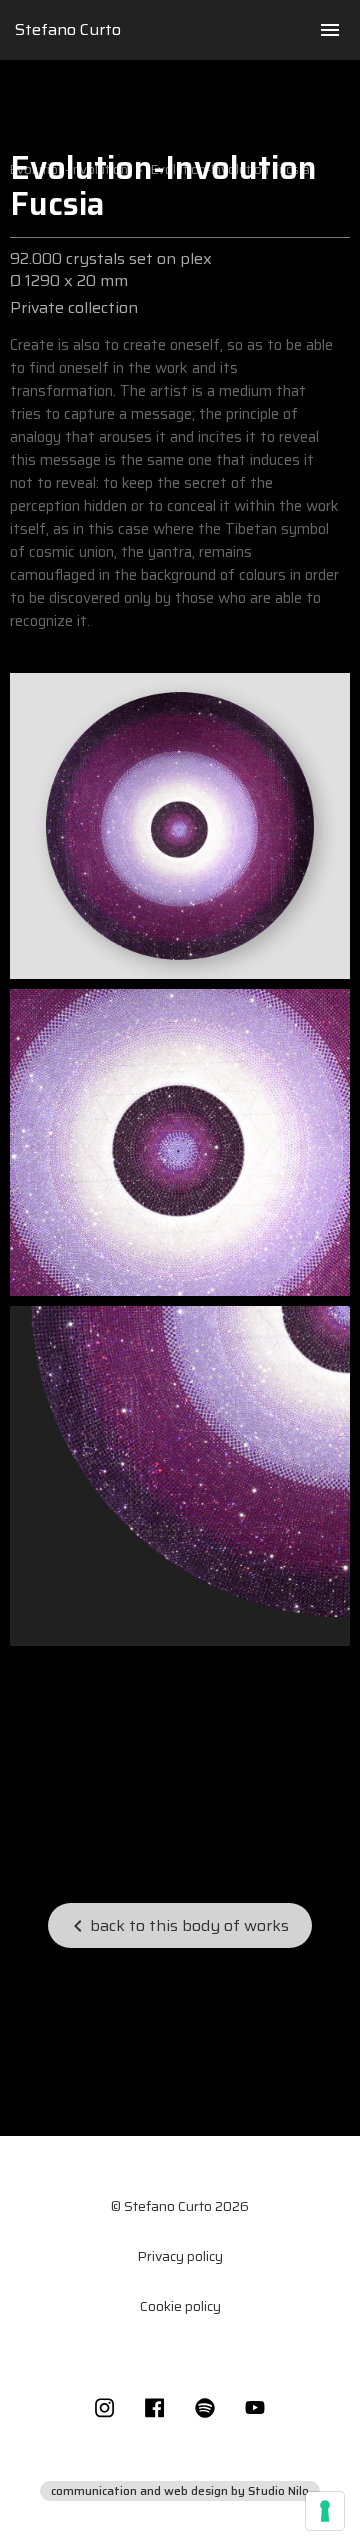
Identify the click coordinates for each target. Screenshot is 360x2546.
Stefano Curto (68, 29)
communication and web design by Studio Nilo (180, 2490)
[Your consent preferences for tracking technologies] (325, 2511)
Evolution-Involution (69, 170)
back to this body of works (177, 1925)
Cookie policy (180, 2306)
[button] (330, 30)
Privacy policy (180, 2256)
